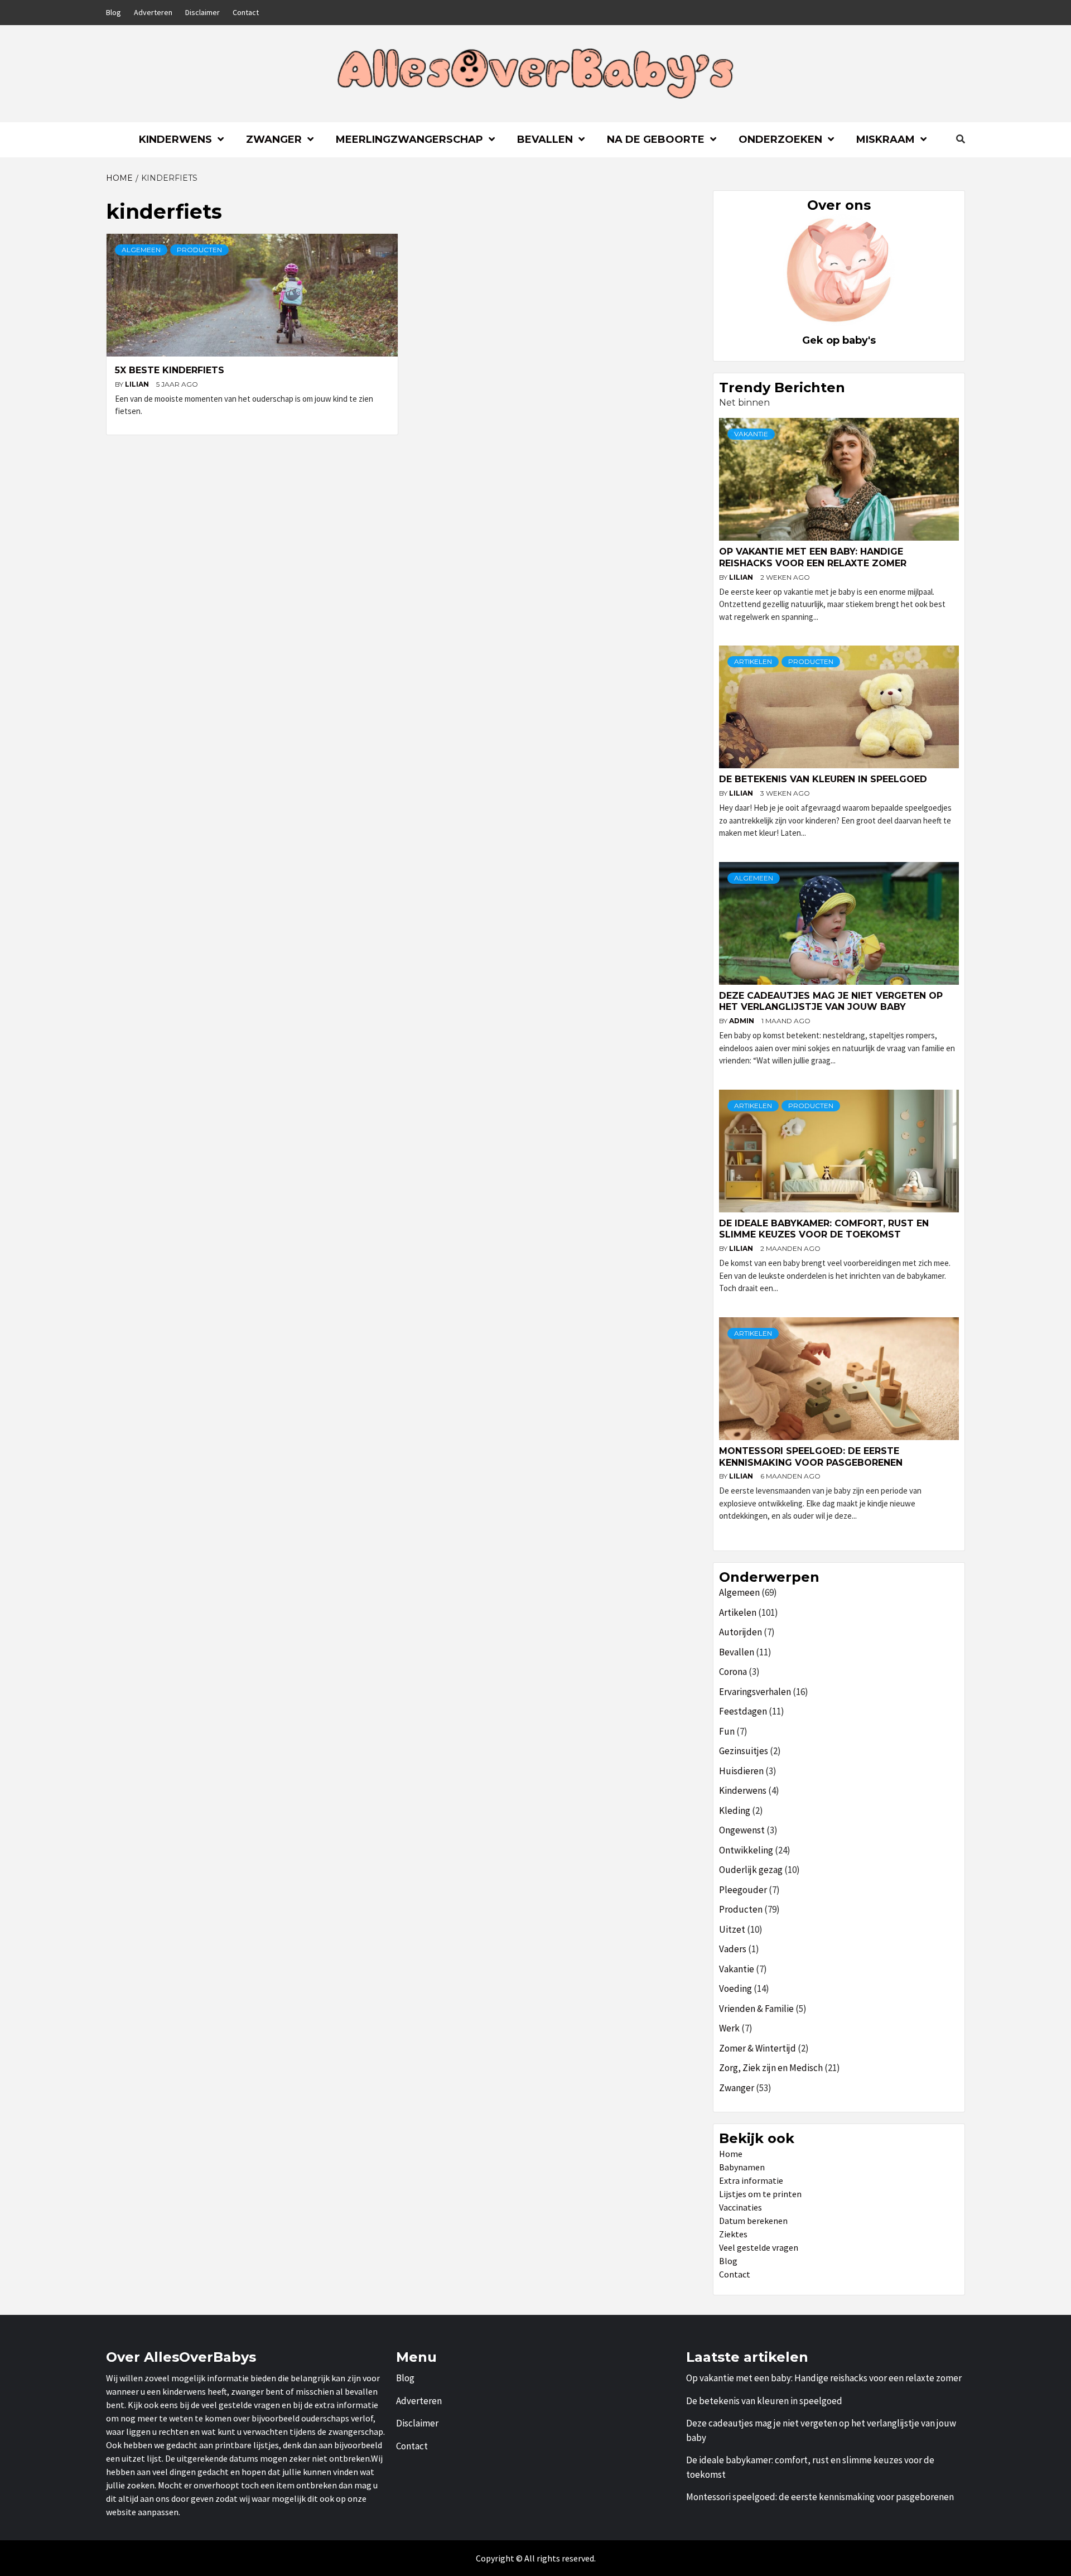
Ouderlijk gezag (751, 1870)
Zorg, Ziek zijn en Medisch (771, 2068)
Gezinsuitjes (744, 1751)
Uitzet (732, 1929)
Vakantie (751, 434)
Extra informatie (751, 2180)
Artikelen (753, 661)
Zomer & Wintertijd (758, 2048)
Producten (199, 250)
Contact (246, 12)
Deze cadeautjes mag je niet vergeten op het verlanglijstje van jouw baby (831, 1001)
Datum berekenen (753, 2221)
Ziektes (733, 2234)
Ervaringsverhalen (755, 1692)
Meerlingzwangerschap (409, 139)
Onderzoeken (780, 139)
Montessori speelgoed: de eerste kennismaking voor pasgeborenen (811, 1457)
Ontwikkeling (746, 1850)
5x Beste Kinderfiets (170, 370)
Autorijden (740, 1632)
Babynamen (742, 2167)
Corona (733, 1672)
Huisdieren (741, 1771)
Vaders (733, 1949)
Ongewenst (742, 1830)
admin (742, 1021)
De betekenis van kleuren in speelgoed (823, 779)
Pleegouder (743, 1890)
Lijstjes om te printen (760, 2194)
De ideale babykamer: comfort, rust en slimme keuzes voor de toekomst (824, 1229)
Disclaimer (202, 12)
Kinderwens (175, 139)
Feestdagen (743, 1711)
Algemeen (141, 250)
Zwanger (274, 139)
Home (731, 2154)
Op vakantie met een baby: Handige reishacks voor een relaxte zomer (813, 557)
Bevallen (545, 139)
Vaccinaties (740, 2207)
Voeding (735, 1988)
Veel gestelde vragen (759, 2247)
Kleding (735, 1811)
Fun (727, 1731)
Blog (114, 12)
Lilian (138, 384)
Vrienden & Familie (756, 2009)
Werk (729, 2028)
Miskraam (886, 139)
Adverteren (153, 12)
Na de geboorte (656, 139)
